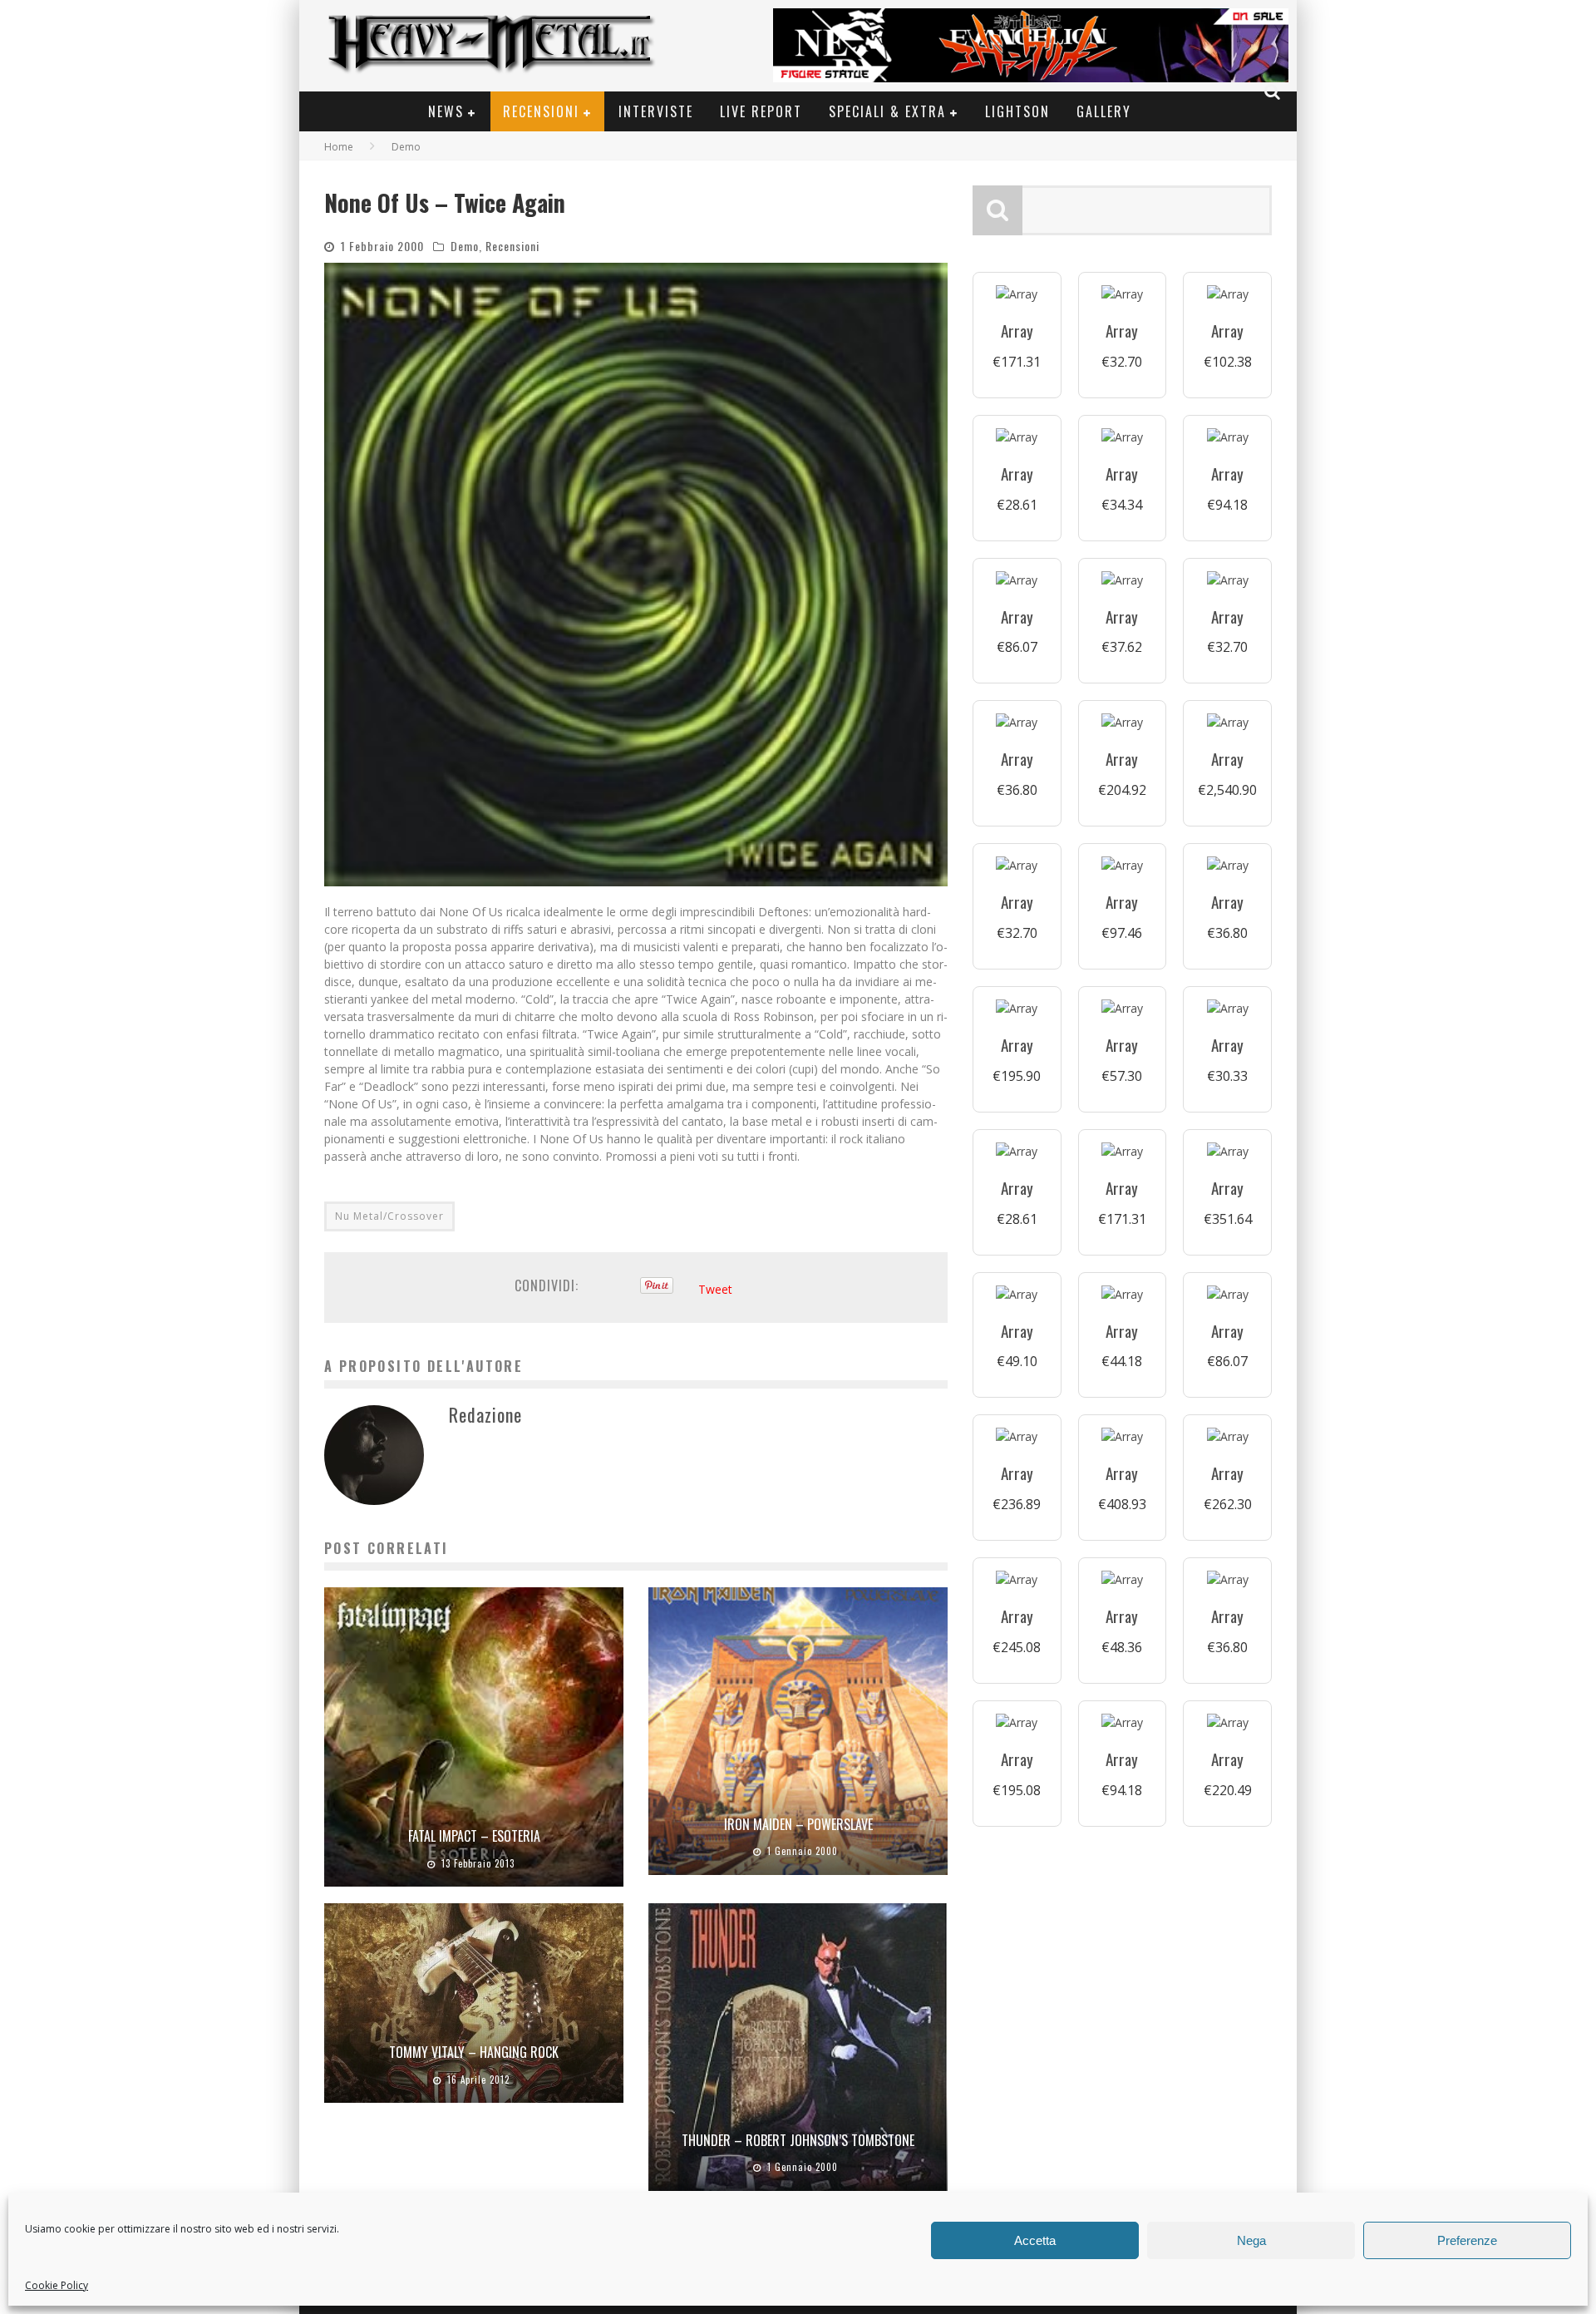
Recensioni (541, 111)
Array (1017, 331)
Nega (1251, 2240)
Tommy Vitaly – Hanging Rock (474, 2052)
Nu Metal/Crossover (389, 1216)
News (446, 111)
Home (339, 147)
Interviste (656, 111)
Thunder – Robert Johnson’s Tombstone (798, 2140)
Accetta (1035, 2240)
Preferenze (1467, 2240)
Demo (465, 246)
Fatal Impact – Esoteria (474, 1836)
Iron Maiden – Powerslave (798, 1824)
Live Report (761, 111)
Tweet (715, 1289)
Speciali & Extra (887, 111)
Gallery (1104, 111)
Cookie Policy (57, 2285)
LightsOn (1017, 111)
